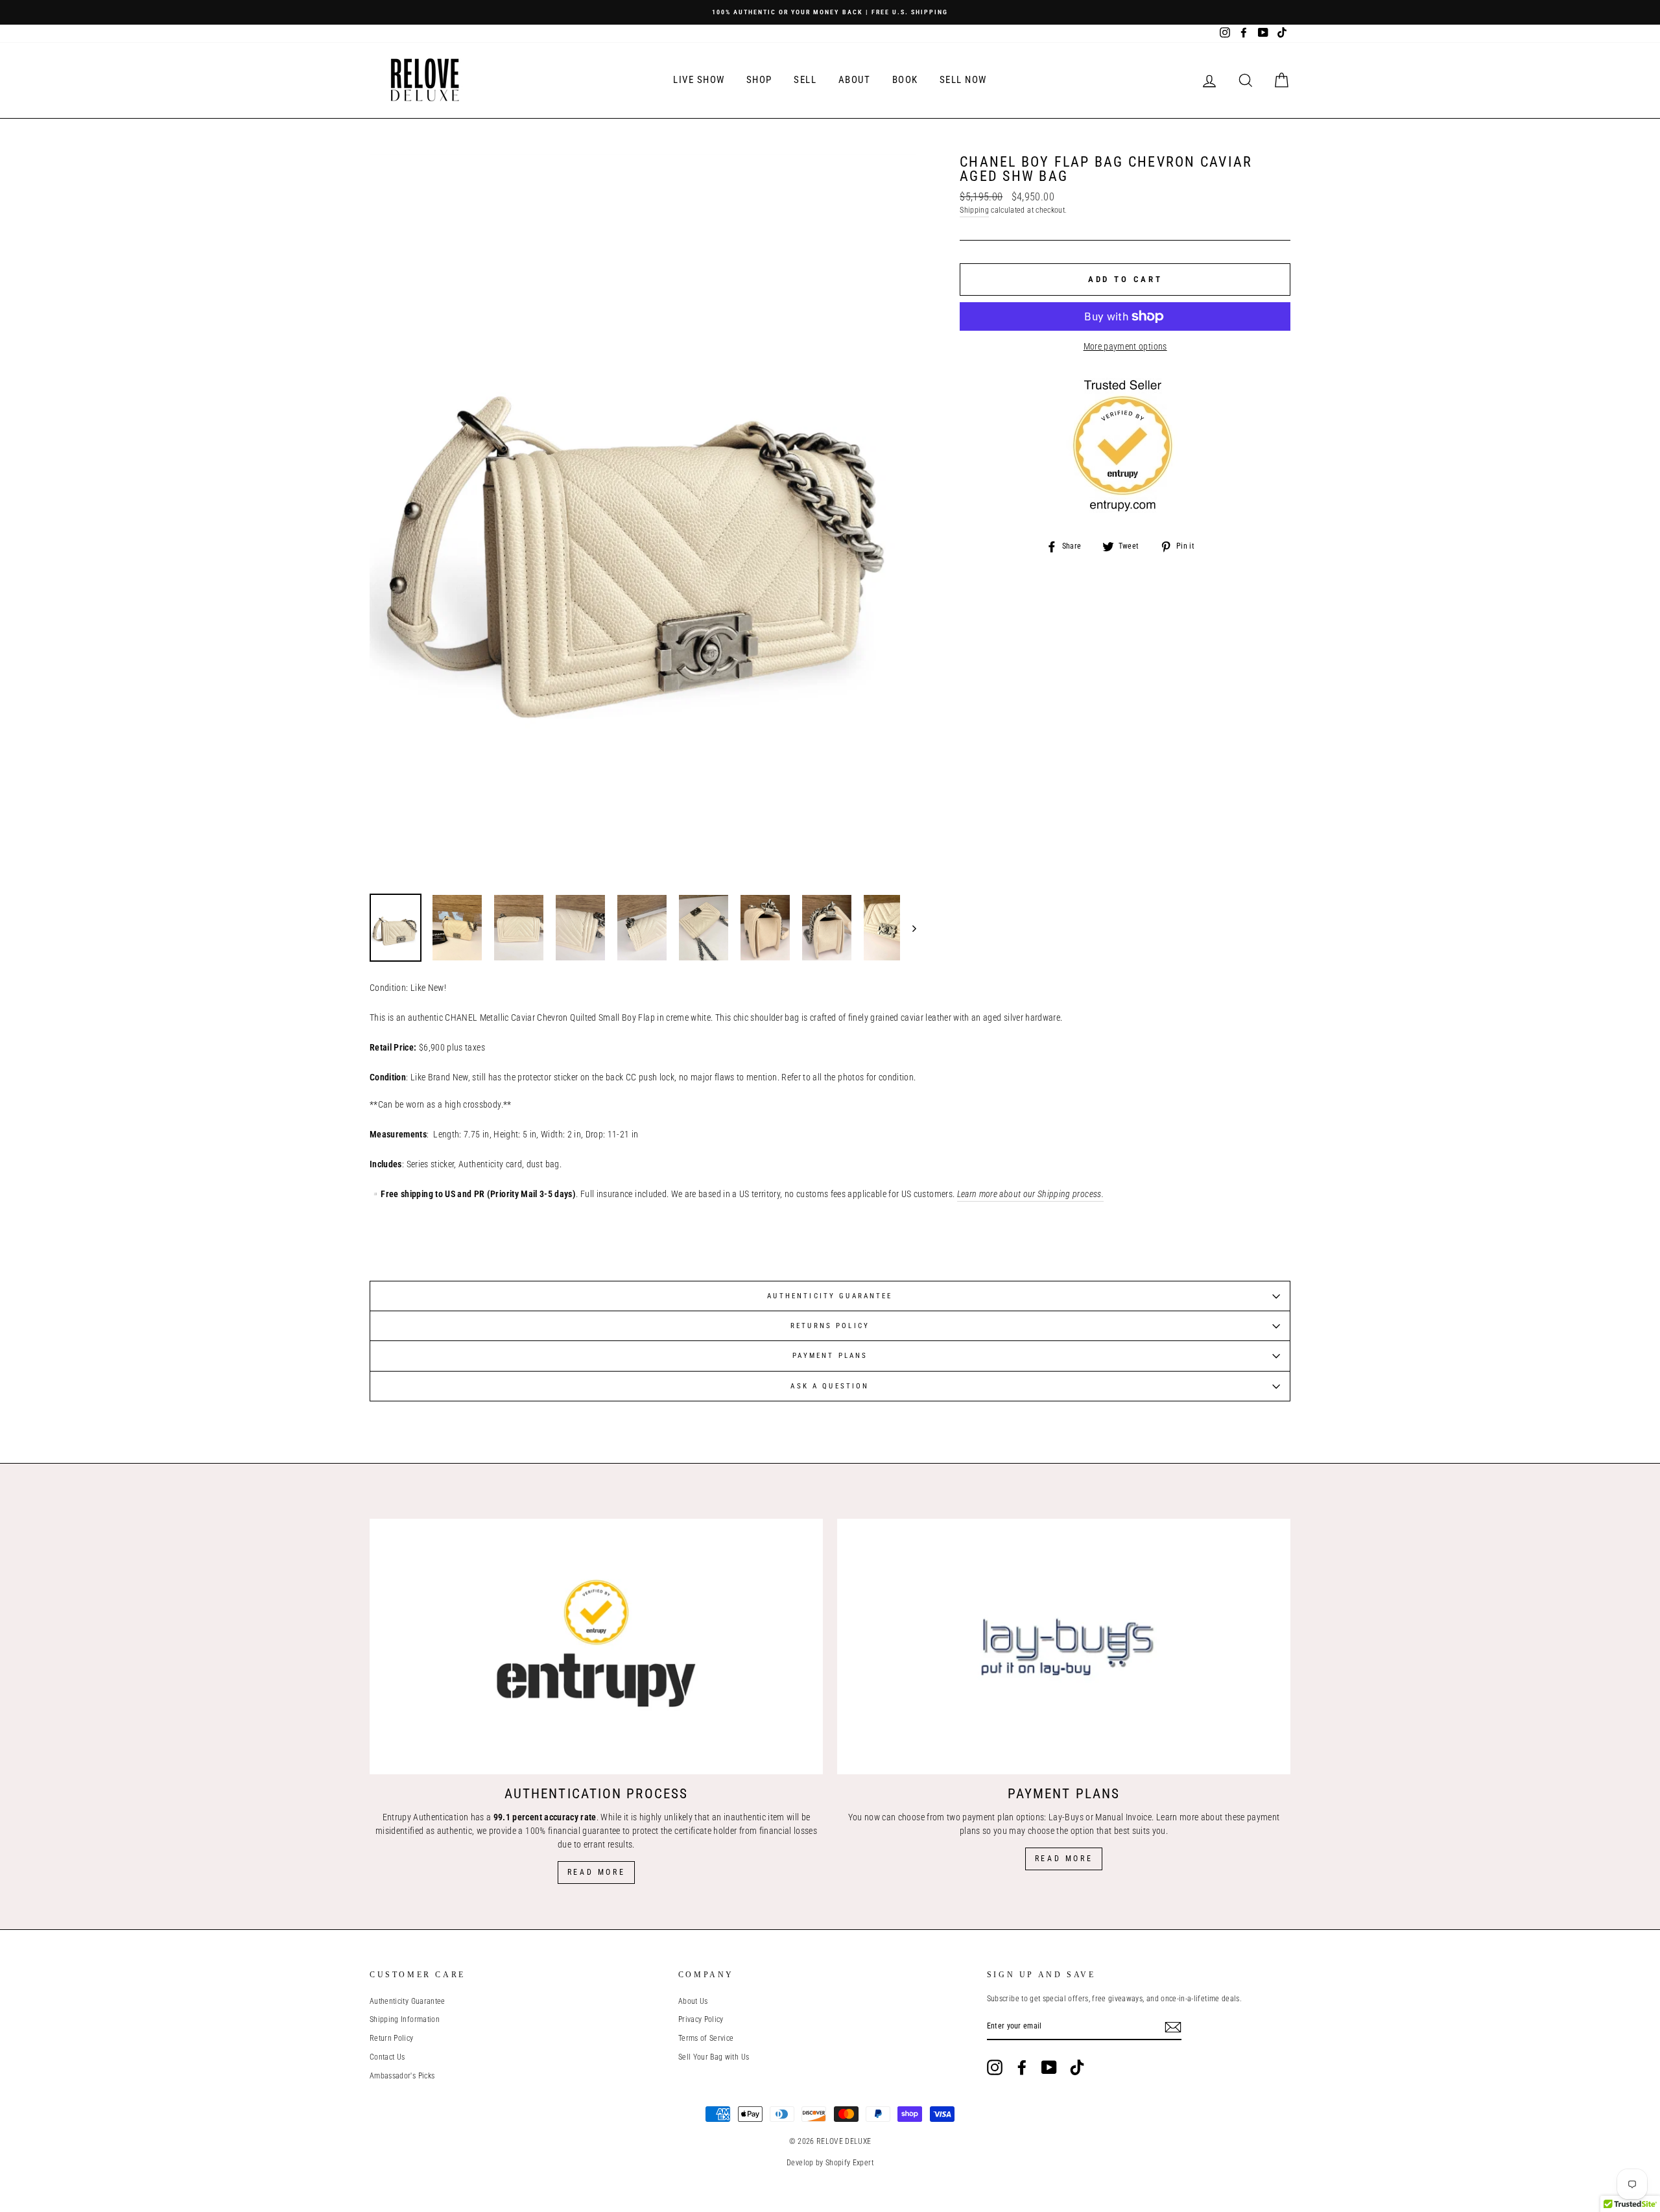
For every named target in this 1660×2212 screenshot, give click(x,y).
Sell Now (963, 80)
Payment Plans (830, 1356)
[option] (830, 12)
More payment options (1125, 346)
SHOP (759, 80)
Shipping (974, 210)
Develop (800, 2163)
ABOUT (855, 80)
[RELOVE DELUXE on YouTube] (1049, 2067)
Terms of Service (706, 2038)
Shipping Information (405, 2019)
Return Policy (392, 2038)
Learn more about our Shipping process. (1030, 1194)
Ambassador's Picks (402, 2076)
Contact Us (387, 2057)
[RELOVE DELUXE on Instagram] (995, 2067)
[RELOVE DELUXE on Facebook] (1022, 2067)
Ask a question (830, 1386)
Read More (596, 1872)
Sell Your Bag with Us (714, 2057)
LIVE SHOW (699, 80)
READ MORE (1064, 1859)
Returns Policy (830, 1326)
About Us (693, 2001)
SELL (805, 80)
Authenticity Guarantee (830, 1296)
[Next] (908, 928)
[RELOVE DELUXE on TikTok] (1077, 2067)
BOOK (905, 80)
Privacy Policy (701, 2019)
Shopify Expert (849, 2163)
